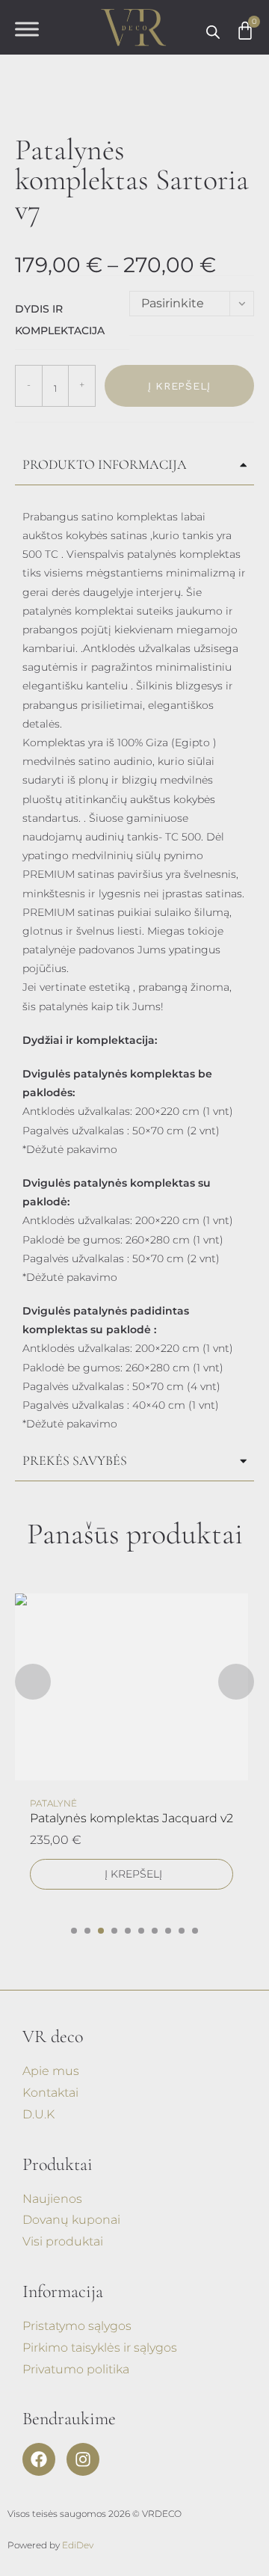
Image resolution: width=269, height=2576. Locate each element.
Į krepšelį (179, 386)
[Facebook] (39, 2459)
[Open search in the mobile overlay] (213, 32)
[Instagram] (83, 2459)
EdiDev (78, 2545)
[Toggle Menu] (27, 30)
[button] (74, 1931)
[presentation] (33, 1682)
